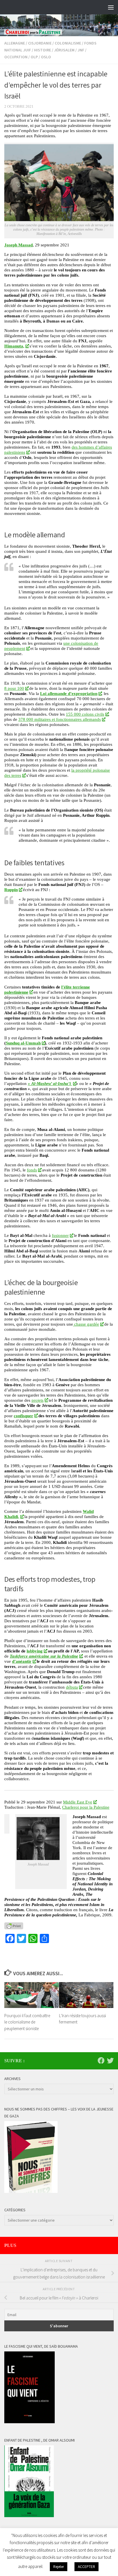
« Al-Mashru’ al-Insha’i (50, 1083)
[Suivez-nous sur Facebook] (101, 2061)
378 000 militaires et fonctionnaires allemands (60, 719)
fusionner (60, 1235)
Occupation (16, 57)
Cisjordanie (40, 43)
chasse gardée (86, 1324)
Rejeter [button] (59, 2567)
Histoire (43, 50)
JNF (81, 50)
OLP (34, 57)
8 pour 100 (14, 688)
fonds (32, 1170)
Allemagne (15, 43)
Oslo (46, 57)
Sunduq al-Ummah (23, 1043)
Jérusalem (64, 50)
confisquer (23, 1416)
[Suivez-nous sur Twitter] (110, 2061)
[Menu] (111, 7)
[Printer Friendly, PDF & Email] (14, 1926)
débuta (72, 1687)
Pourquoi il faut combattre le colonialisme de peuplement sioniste (27, 2022)
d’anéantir (22, 1661)
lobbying (35, 1651)
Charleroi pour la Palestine (86, 1807)
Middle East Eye (78, 1802)
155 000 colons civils (85, 714)
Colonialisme (68, 43)
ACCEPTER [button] (86, 2567)
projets (38, 1400)
